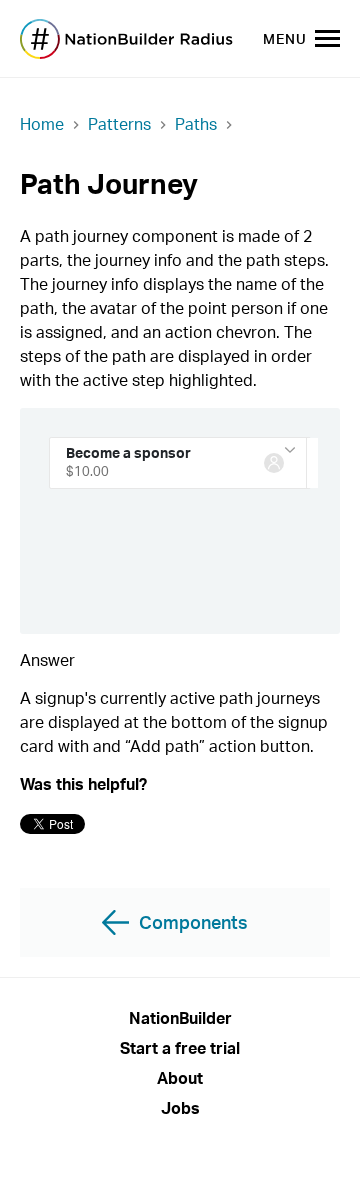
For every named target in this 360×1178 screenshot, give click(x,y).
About (180, 1078)
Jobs (180, 1108)
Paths (196, 124)
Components (193, 922)
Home (42, 124)
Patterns (119, 124)
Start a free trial (180, 1048)
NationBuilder (180, 1018)
